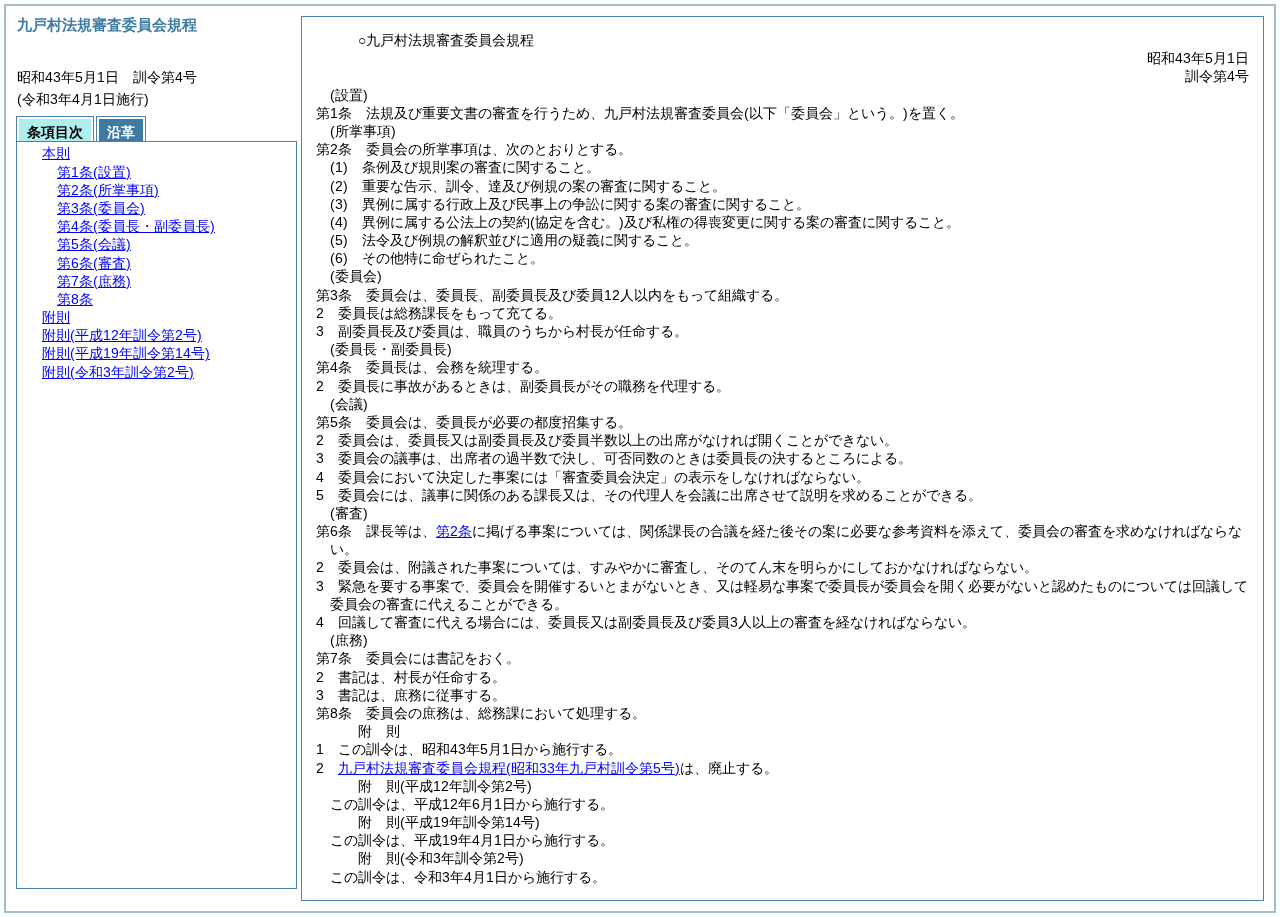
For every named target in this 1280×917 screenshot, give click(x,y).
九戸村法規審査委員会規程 (509, 768)
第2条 (454, 531)
